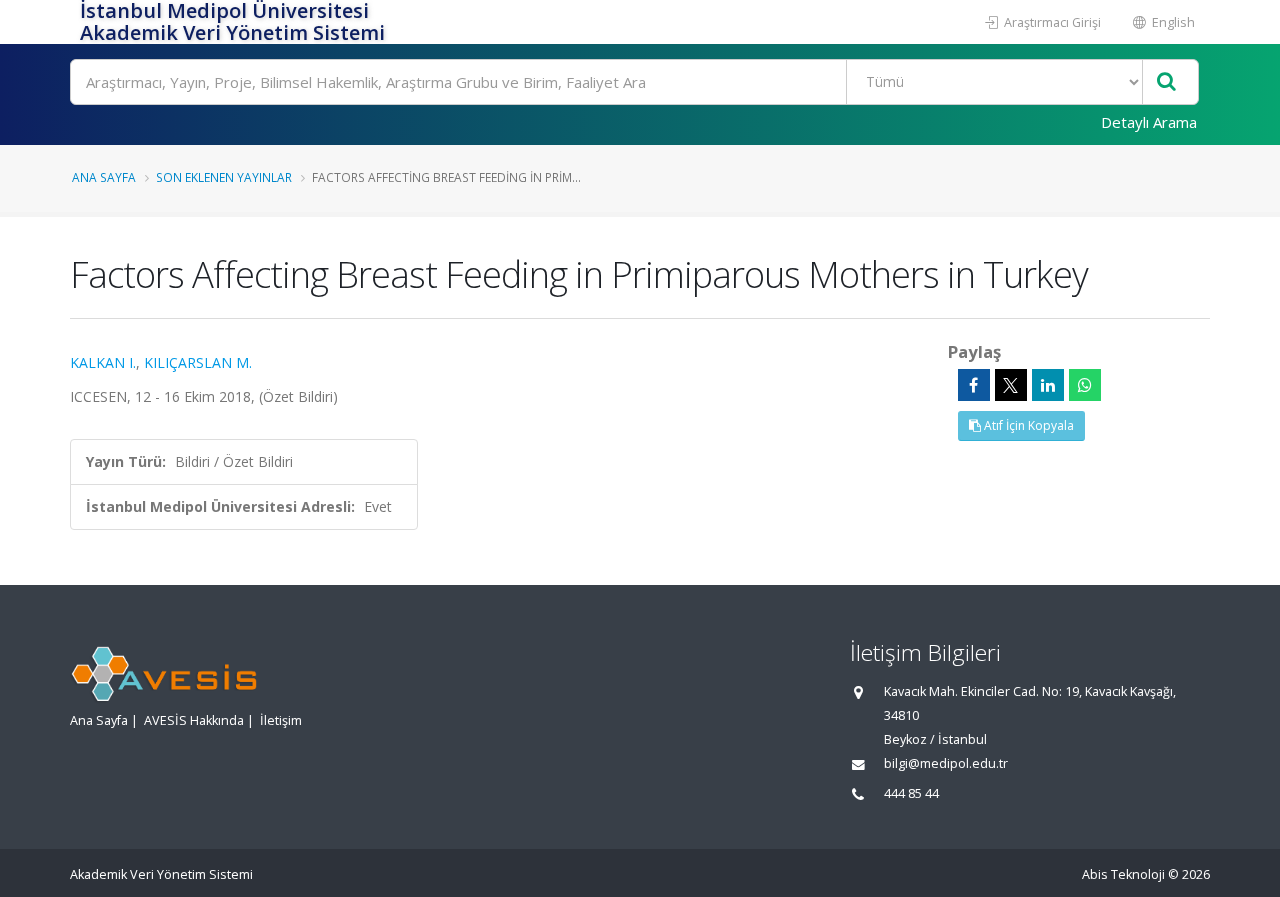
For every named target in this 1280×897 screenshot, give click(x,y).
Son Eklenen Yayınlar (224, 177)
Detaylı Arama (1149, 122)
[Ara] (1166, 82)
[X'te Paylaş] (1011, 385)
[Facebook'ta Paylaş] (974, 385)
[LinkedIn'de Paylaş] (1048, 385)
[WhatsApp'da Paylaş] (1085, 385)
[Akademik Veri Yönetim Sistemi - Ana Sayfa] (72, 22)
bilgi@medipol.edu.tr (946, 763)
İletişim (281, 720)
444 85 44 (911, 793)
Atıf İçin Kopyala (1027, 425)
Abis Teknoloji (1123, 874)
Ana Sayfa (104, 177)
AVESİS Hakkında (194, 720)
